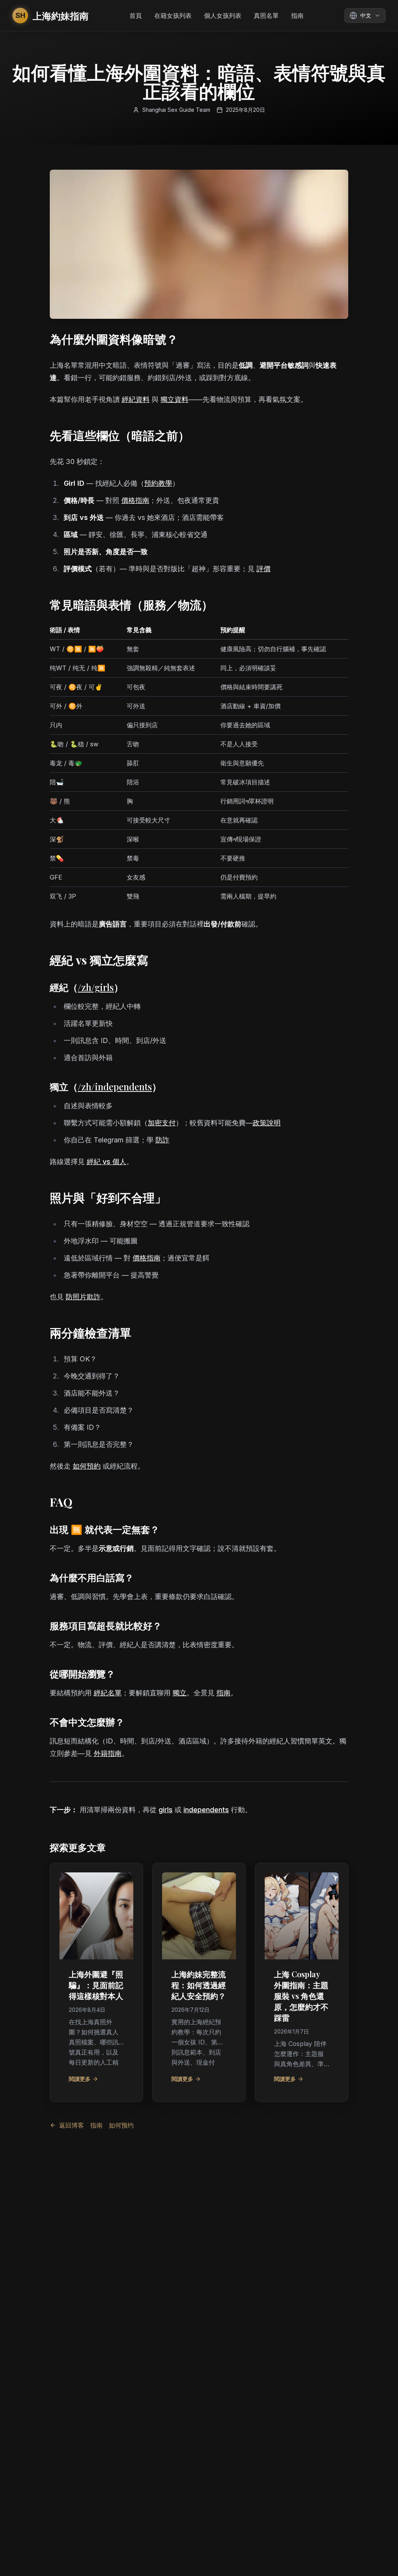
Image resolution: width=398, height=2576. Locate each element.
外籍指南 (108, 1753)
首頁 (136, 16)
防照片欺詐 (83, 1297)
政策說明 (267, 1123)
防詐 (162, 1140)
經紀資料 (136, 399)
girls (166, 1810)
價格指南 (135, 500)
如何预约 (121, 2125)
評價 (264, 569)
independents (206, 1810)
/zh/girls (96, 987)
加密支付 (162, 1123)
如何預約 (87, 1466)
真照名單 (266, 16)
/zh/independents (115, 1086)
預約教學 (158, 483)
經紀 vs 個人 (106, 1162)
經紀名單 (108, 1693)
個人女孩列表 (223, 16)
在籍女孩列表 (173, 16)
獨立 (180, 1693)
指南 (297, 16)
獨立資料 (175, 399)
